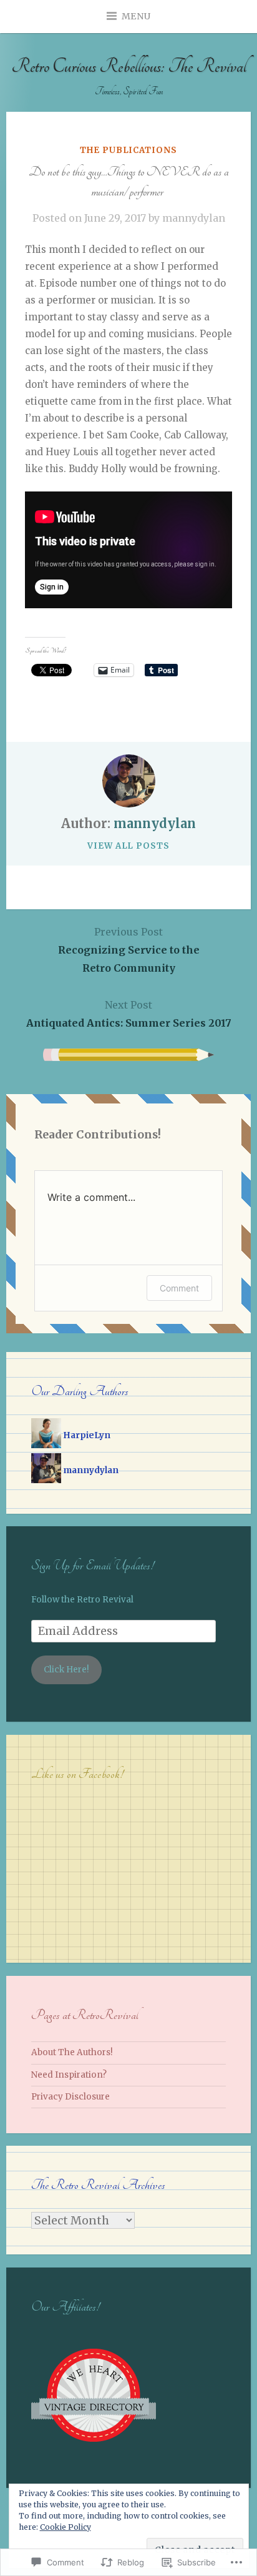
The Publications (128, 150)
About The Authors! (72, 2052)
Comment (179, 1288)
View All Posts (128, 846)
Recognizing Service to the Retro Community (129, 950)
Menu (136, 16)
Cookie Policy (65, 2527)
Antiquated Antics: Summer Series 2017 (129, 1014)
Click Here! (66, 1670)
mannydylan (194, 218)
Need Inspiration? (69, 2075)
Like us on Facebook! (77, 1774)
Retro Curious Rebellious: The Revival (129, 67)
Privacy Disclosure (70, 2097)
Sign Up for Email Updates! (92, 1565)
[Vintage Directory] (94, 2455)
